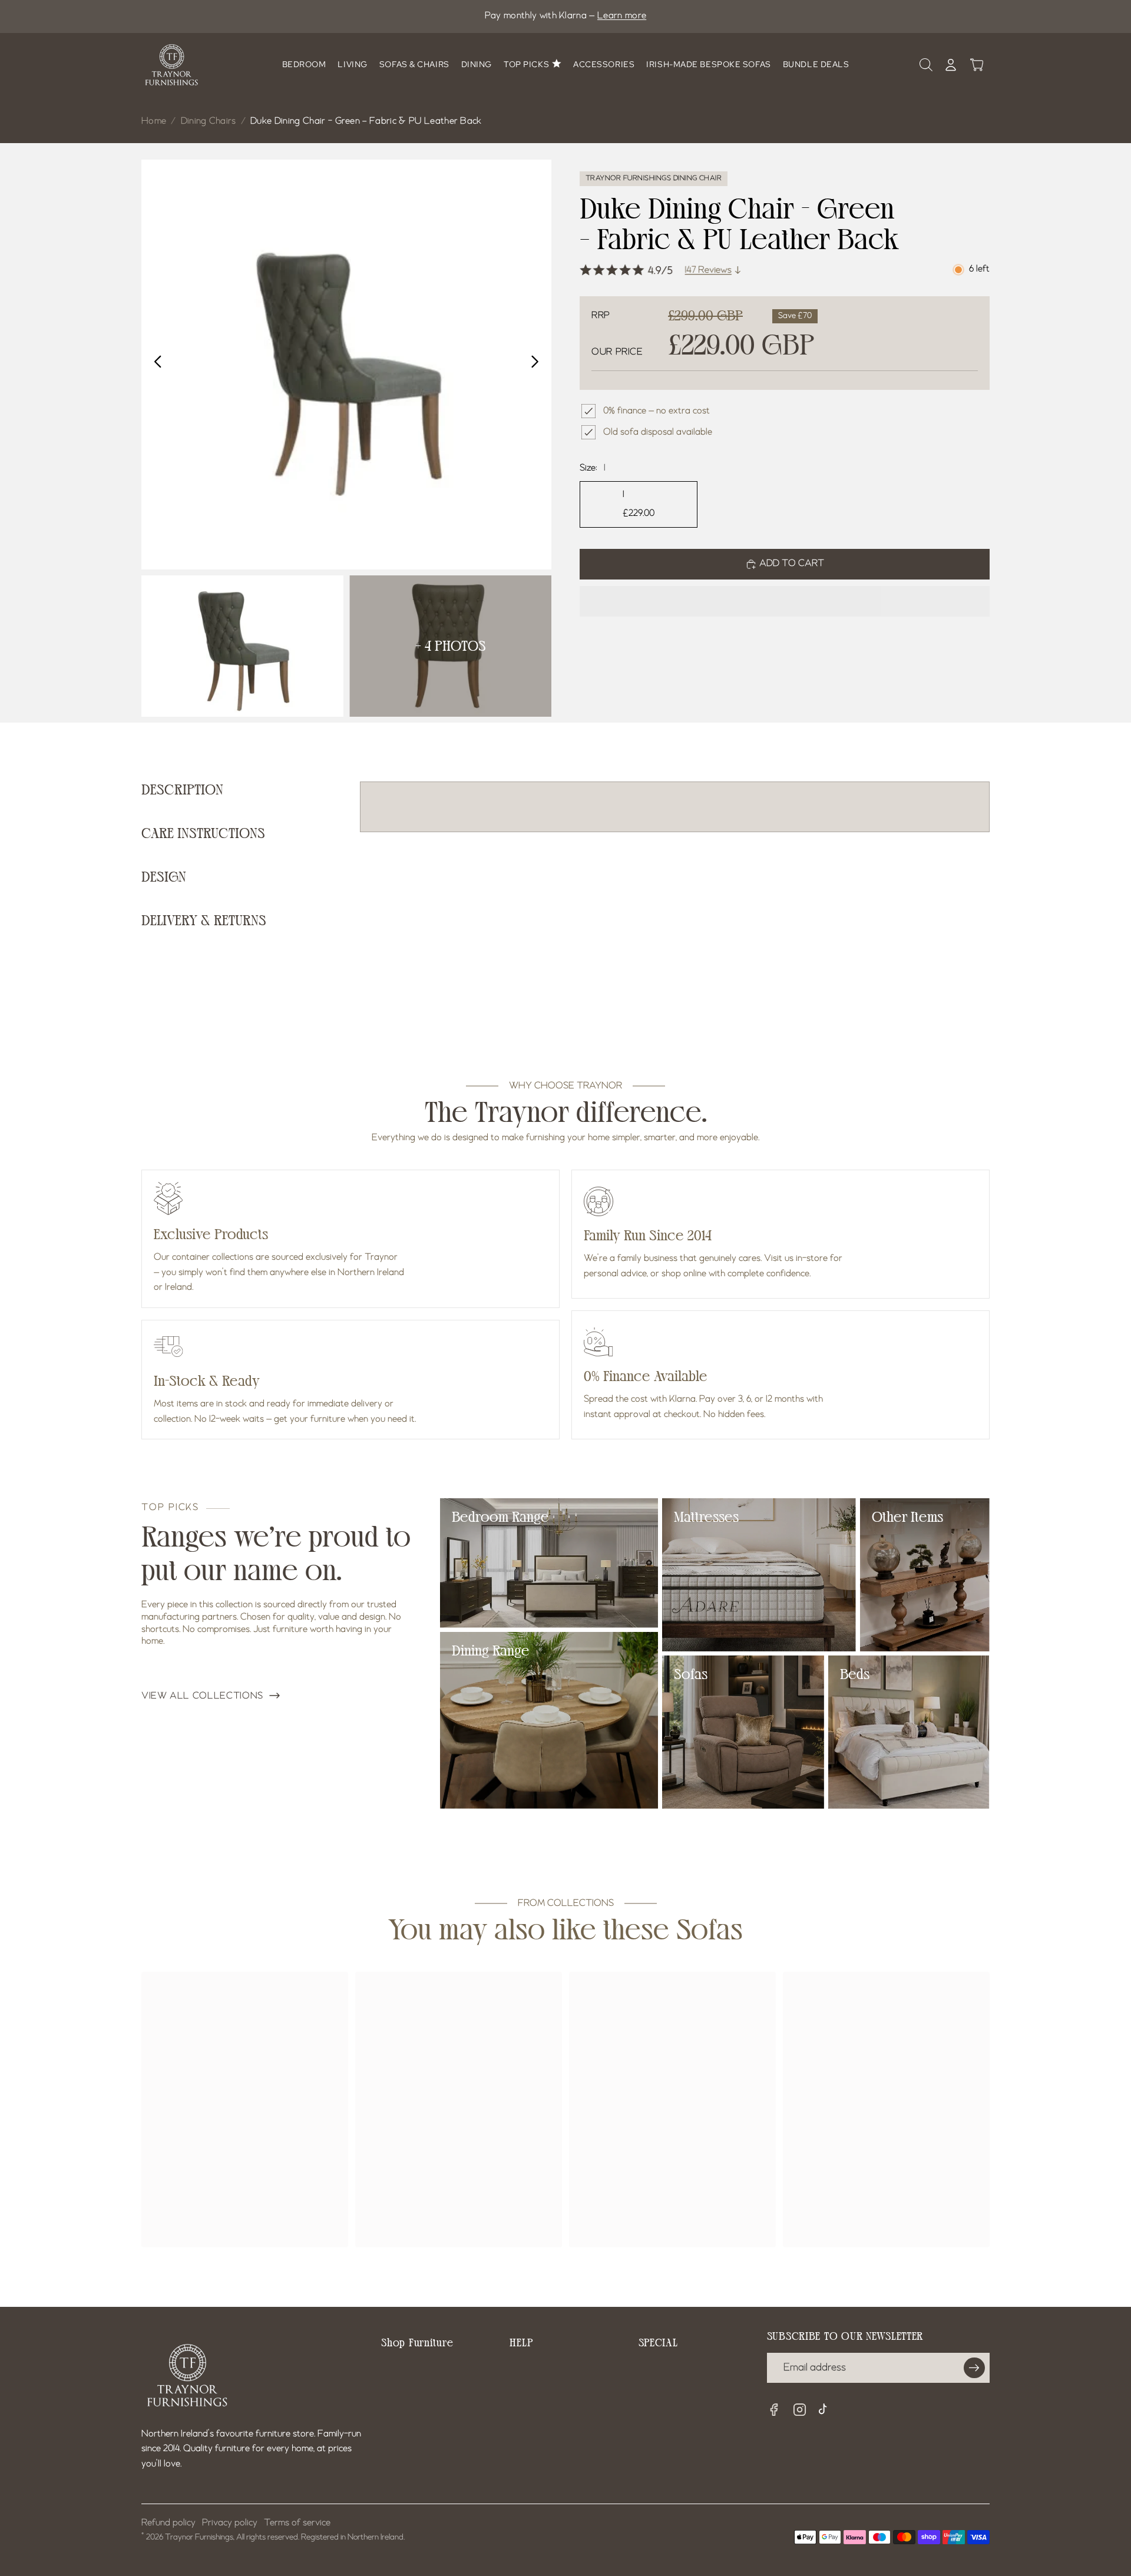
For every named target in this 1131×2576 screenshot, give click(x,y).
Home (154, 121)
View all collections (202, 1696)
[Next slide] (538, 365)
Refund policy (168, 2523)
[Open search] (926, 65)
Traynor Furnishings (199, 2537)
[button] (785, 601)
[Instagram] (800, 2410)
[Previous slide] (155, 365)
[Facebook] (774, 2410)
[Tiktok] (826, 2411)
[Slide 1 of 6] (242, 646)
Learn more (622, 16)
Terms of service (297, 2523)
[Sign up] (974, 2368)
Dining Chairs (209, 121)
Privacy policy (230, 2523)
